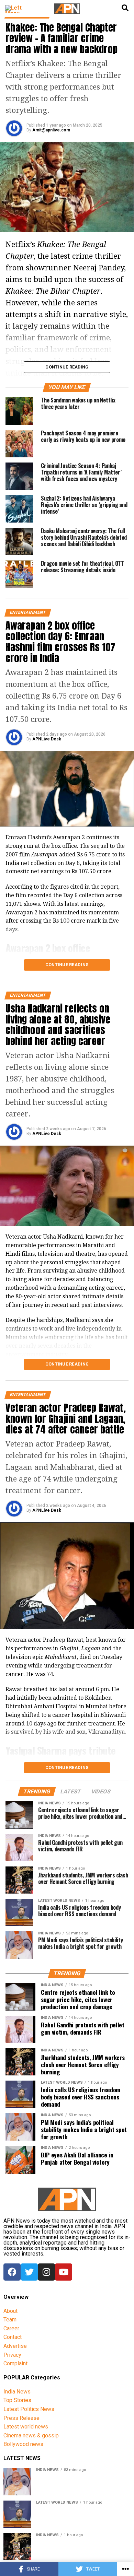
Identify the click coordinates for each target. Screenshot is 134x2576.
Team (10, 2320)
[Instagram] (46, 2272)
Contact (13, 2337)
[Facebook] (12, 2272)
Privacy (12, 2355)
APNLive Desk (47, 739)
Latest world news (26, 2427)
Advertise (15, 2346)
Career (11, 2328)
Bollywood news (23, 2444)
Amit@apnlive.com (51, 130)
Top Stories (17, 2400)
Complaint (15, 2363)
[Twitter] (29, 2272)
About (10, 2311)
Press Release (21, 2418)
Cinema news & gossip (31, 2436)
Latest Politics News (29, 2409)
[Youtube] (64, 2272)
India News (17, 2392)
